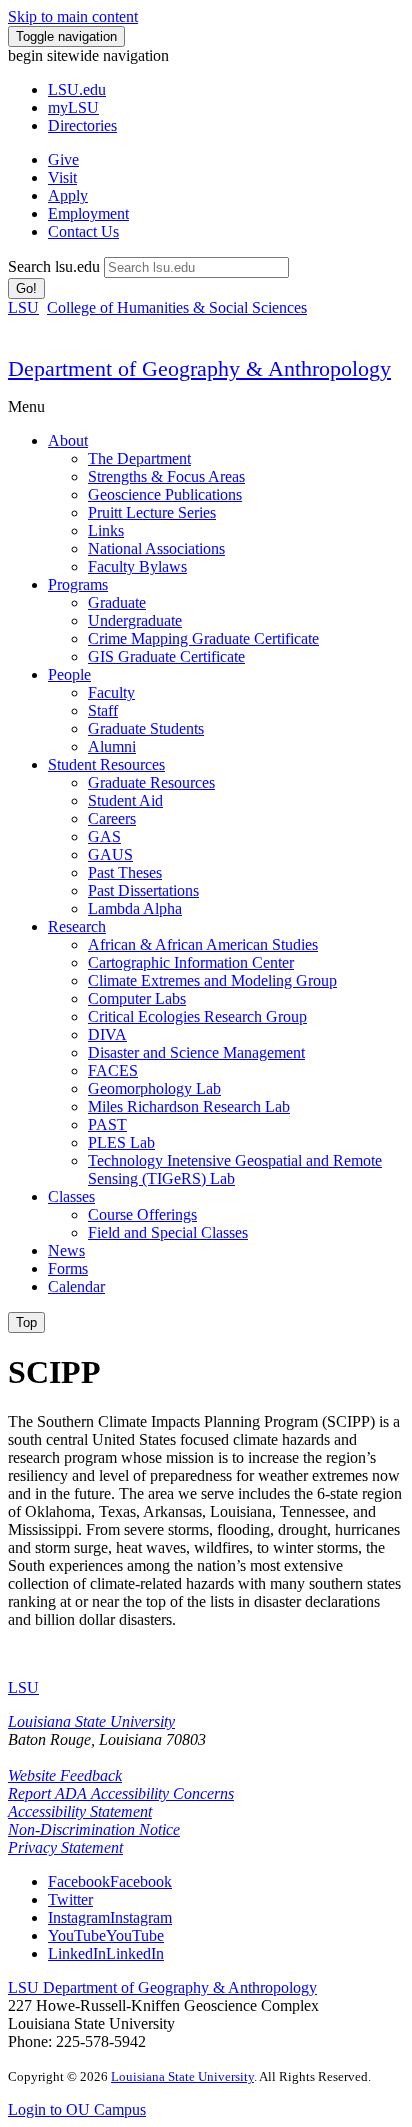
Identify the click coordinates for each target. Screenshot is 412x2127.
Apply (68, 195)
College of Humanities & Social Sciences (177, 307)
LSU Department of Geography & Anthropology (162, 1987)
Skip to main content (73, 16)
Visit (62, 177)
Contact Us (83, 231)
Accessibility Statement (80, 1811)
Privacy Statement (65, 1847)
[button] (110, 1881)
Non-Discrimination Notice (94, 1829)
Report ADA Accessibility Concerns (121, 1793)
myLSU (73, 107)
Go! (26, 288)
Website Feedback (65, 1775)
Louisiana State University (91, 1721)
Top (26, 1322)
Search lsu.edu (54, 266)
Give (63, 159)
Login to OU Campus (77, 2109)
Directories (82, 125)
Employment (88, 213)
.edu (77, 89)
